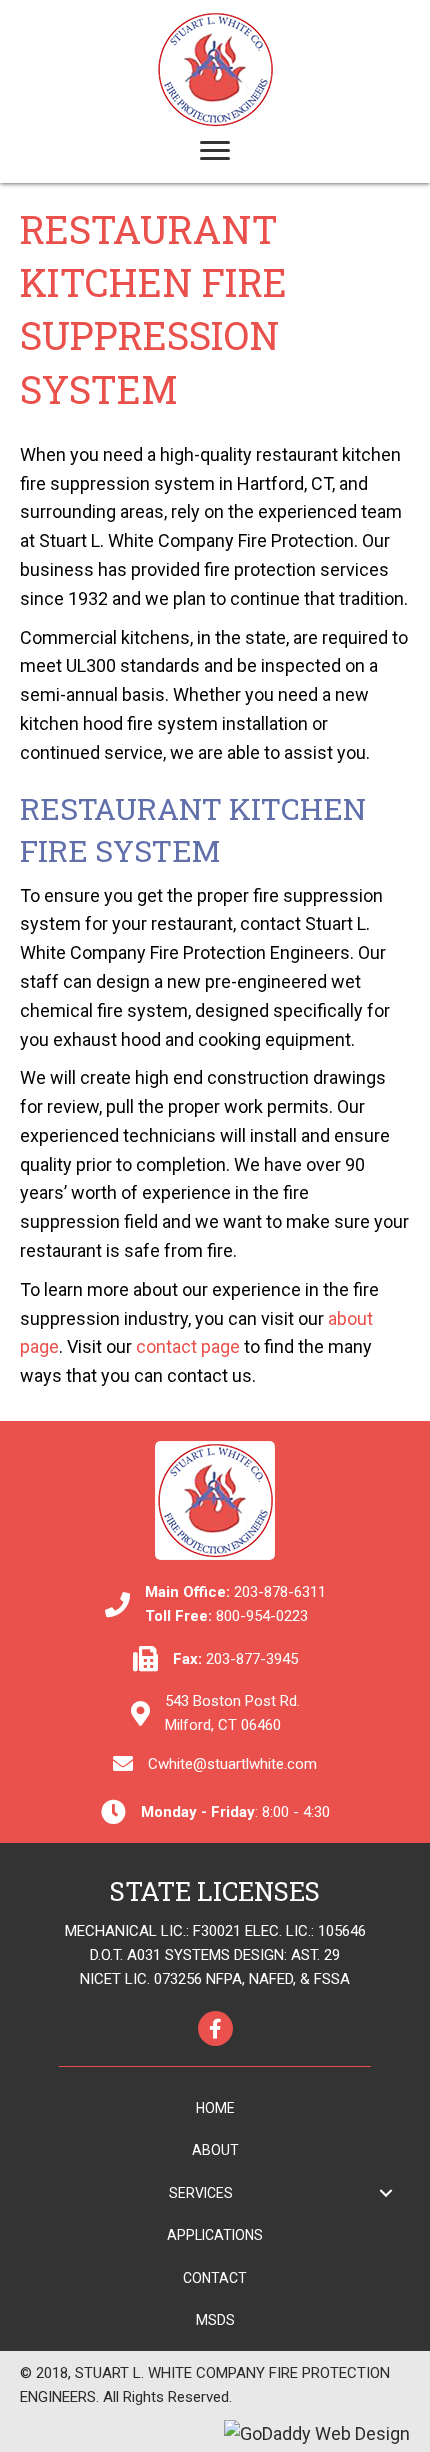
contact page (188, 1346)
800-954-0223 (262, 1616)
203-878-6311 (280, 1592)
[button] (385, 2192)
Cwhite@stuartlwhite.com (232, 1764)
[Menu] (215, 151)
